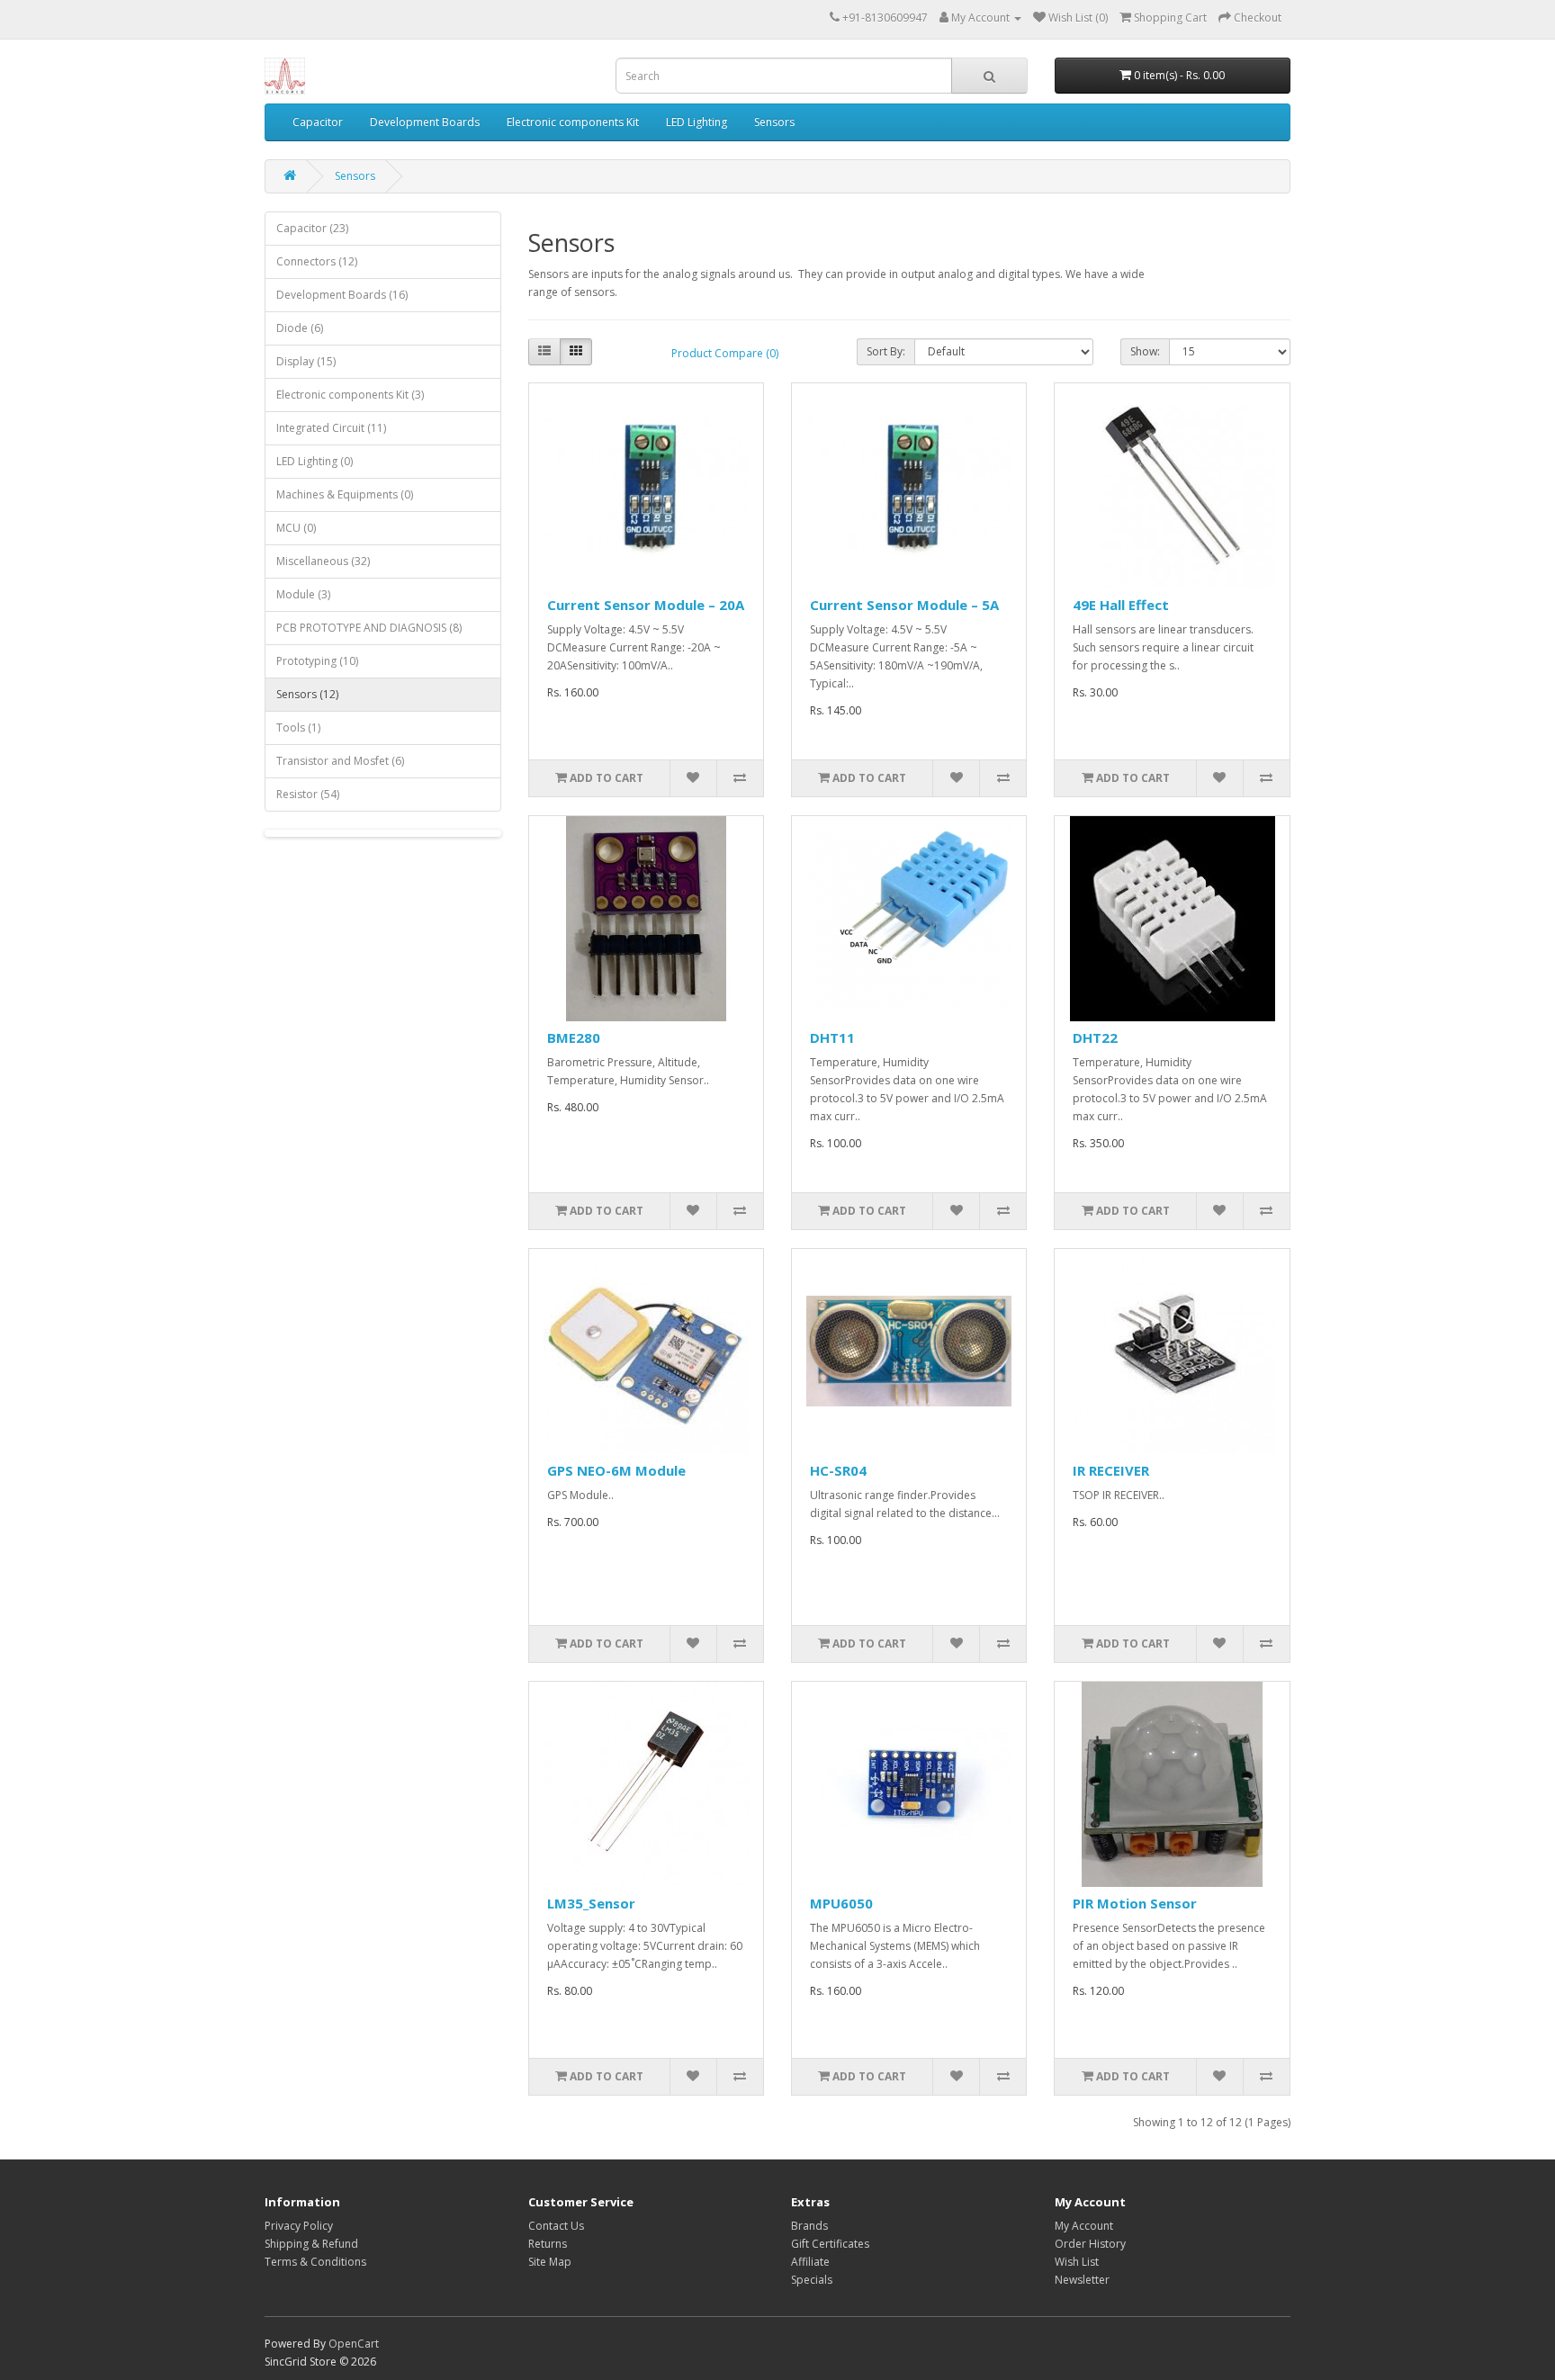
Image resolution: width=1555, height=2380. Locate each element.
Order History (1090, 2244)
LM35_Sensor (591, 1903)
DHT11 (832, 1037)
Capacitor (318, 122)
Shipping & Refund (311, 2244)
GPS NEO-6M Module (616, 1470)
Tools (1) (298, 727)
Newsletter (1082, 2280)
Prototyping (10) (317, 661)
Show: (1145, 351)
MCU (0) (296, 528)
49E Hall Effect (1121, 605)
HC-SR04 (838, 1470)
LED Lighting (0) (315, 461)
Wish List (1077, 2262)
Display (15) (306, 361)
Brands (809, 2226)
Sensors (774, 122)
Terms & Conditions (315, 2262)
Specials (812, 2280)
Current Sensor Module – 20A (646, 605)
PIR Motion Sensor (1135, 1903)
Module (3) (303, 594)
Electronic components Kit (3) (350, 395)
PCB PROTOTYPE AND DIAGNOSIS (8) (369, 628)
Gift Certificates (830, 2244)
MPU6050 (841, 1903)
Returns (548, 2244)
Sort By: (886, 351)
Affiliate (810, 2262)
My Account (1084, 2226)
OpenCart (354, 2344)
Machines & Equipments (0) (345, 494)
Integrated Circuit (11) (331, 428)
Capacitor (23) (312, 228)
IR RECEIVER (1111, 1470)
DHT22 (1095, 1037)
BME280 (574, 1037)
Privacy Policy (299, 2226)
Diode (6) (300, 328)
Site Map (550, 2262)
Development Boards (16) (342, 295)
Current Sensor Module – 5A (904, 605)
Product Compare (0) (725, 353)
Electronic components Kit (573, 122)
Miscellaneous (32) (323, 561)
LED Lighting (697, 122)
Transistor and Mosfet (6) (340, 761)
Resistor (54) (308, 794)
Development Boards (425, 122)
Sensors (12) (307, 694)
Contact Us (556, 2226)
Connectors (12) (317, 261)
